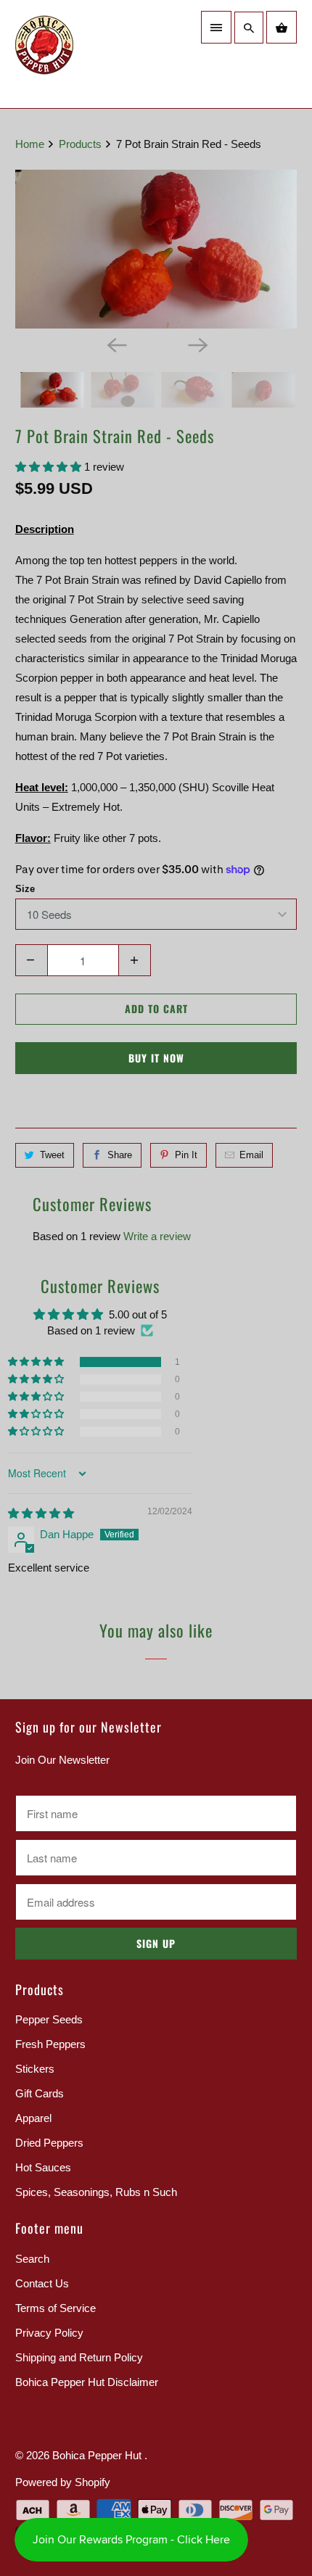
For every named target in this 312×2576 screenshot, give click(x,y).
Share (120, 1155)
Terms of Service (56, 2308)
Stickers (35, 2069)
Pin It (186, 1155)
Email (251, 1155)
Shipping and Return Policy (79, 2357)
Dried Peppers (49, 2143)
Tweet (52, 1155)
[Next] (197, 344)
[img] (41, 1513)
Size (25, 889)
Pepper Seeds (49, 2019)
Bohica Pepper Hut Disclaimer (87, 2382)
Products (82, 144)
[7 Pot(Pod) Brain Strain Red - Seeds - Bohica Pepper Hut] (156, 249)
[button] (50, 467)
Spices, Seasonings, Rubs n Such (96, 2192)
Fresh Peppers (50, 2044)
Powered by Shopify (63, 2482)
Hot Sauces (43, 2167)
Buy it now (156, 1058)
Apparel (33, 2118)
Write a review (157, 1236)
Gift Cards (40, 2093)
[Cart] (282, 27)
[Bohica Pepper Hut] (81, 54)
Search (32, 2259)
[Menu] (216, 27)
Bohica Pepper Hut (98, 2455)
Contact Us (42, 2283)
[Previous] (115, 344)
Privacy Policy (49, 2333)
